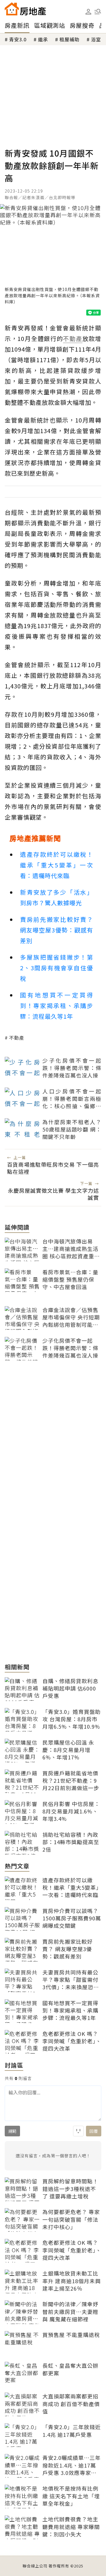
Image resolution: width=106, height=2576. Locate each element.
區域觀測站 (50, 25)
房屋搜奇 (82, 25)
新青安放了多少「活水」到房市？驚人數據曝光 (57, 897)
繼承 (43, 39)
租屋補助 (69, 39)
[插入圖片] (78, 2131)
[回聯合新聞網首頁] (12, 9)
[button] (98, 12)
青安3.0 (18, 39)
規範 (12, 2131)
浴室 (96, 39)
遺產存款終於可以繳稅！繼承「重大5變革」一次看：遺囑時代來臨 (57, 865)
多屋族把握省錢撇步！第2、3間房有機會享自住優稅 (57, 968)
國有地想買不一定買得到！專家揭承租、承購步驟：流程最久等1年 (57, 1006)
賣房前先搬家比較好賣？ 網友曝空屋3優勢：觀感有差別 (57, 930)
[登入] (88, 12)
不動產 (17, 1038)
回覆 (94, 2131)
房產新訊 (17, 25)
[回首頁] (25, 9)
